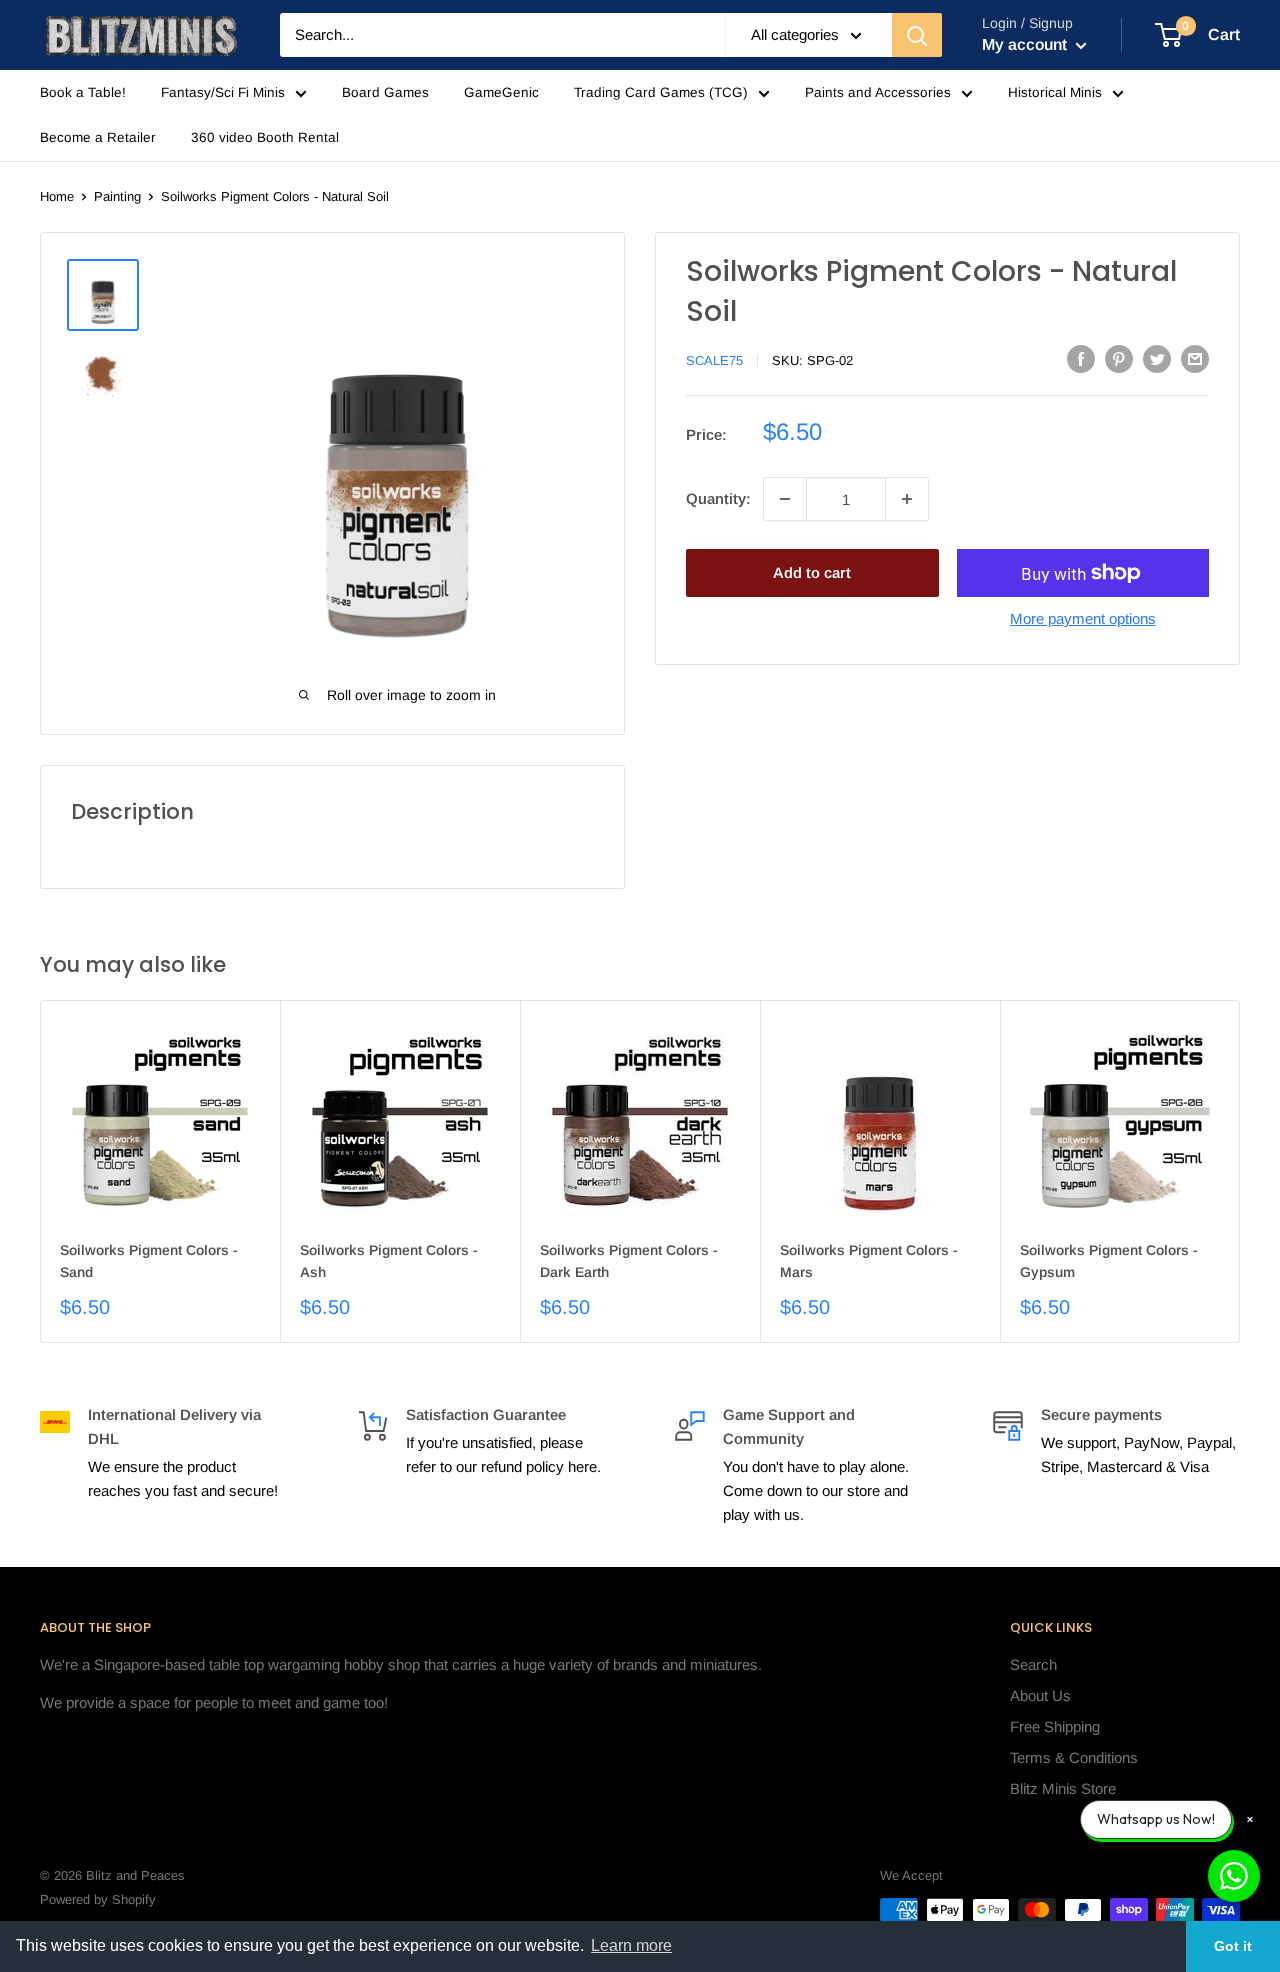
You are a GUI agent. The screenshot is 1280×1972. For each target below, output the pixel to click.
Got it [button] (1233, 1946)
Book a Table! (83, 92)
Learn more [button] (631, 1945)
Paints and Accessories (878, 92)
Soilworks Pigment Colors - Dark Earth (629, 1261)
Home (57, 196)
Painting (117, 196)
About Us (1040, 1695)
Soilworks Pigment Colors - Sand (149, 1261)
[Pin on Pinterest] (1119, 358)
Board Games (385, 92)
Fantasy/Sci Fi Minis (223, 92)
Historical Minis (1055, 92)
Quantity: (718, 498)
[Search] (917, 35)
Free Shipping (1055, 1726)
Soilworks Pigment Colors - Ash (389, 1261)
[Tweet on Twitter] (1157, 358)
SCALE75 (714, 360)
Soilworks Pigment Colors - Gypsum (1109, 1261)
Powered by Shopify (98, 1899)
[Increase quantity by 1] (907, 499)
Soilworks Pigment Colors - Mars (869, 1261)
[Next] (1240, 1171)
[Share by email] (1195, 358)
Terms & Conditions (1074, 1757)
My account (1026, 44)
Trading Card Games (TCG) (661, 92)
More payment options (1083, 618)
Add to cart (812, 572)
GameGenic (501, 92)
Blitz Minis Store (1063, 1788)
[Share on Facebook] (1081, 358)
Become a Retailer (98, 137)
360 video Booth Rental (265, 137)
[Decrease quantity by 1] (785, 499)
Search (1033, 1664)
